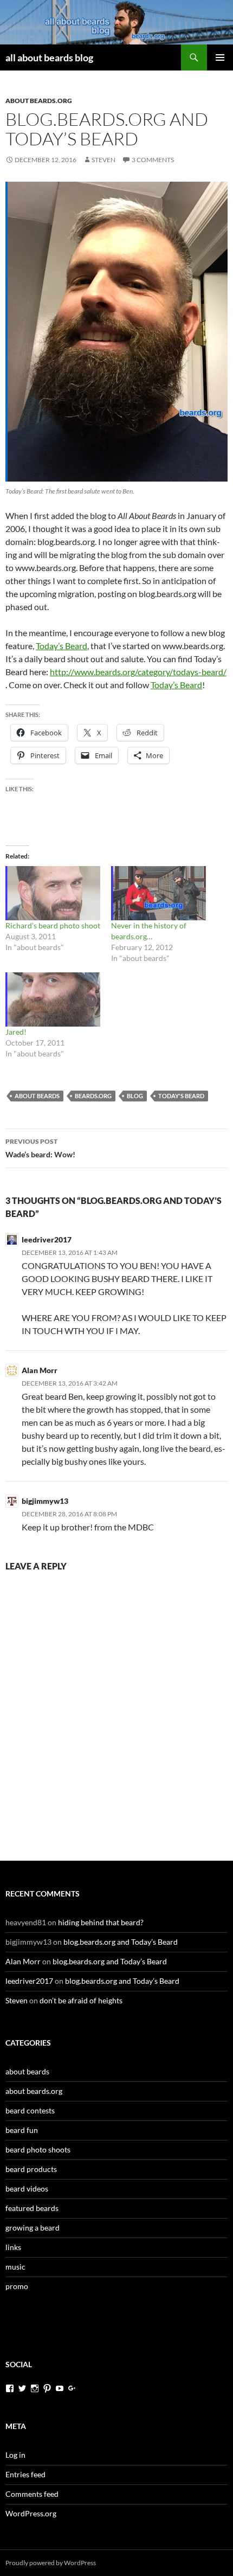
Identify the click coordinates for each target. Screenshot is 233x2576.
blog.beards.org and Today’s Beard (121, 1942)
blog (135, 1096)
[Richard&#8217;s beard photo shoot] (53, 893)
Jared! (16, 1032)
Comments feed (32, 2494)
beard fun (22, 2130)
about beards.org (39, 101)
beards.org (93, 1096)
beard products (31, 2169)
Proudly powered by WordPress (51, 2563)
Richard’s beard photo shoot (53, 925)
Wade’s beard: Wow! (40, 1148)
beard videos (27, 2189)
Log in (15, 2455)
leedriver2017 (47, 1239)
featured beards (32, 2208)
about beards (37, 1096)
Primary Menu (220, 57)
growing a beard (33, 2228)
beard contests (30, 2110)
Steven (103, 160)
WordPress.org (31, 2513)
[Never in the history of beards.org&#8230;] (158, 893)
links (13, 2247)
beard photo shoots (38, 2149)
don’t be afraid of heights (81, 2000)
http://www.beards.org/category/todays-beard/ (138, 672)
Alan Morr (40, 1370)
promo (17, 2286)
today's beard (181, 1096)
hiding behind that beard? (101, 1922)
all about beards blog (49, 57)
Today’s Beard (62, 646)
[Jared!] (53, 999)
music (15, 2267)
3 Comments (153, 160)
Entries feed (25, 2474)
